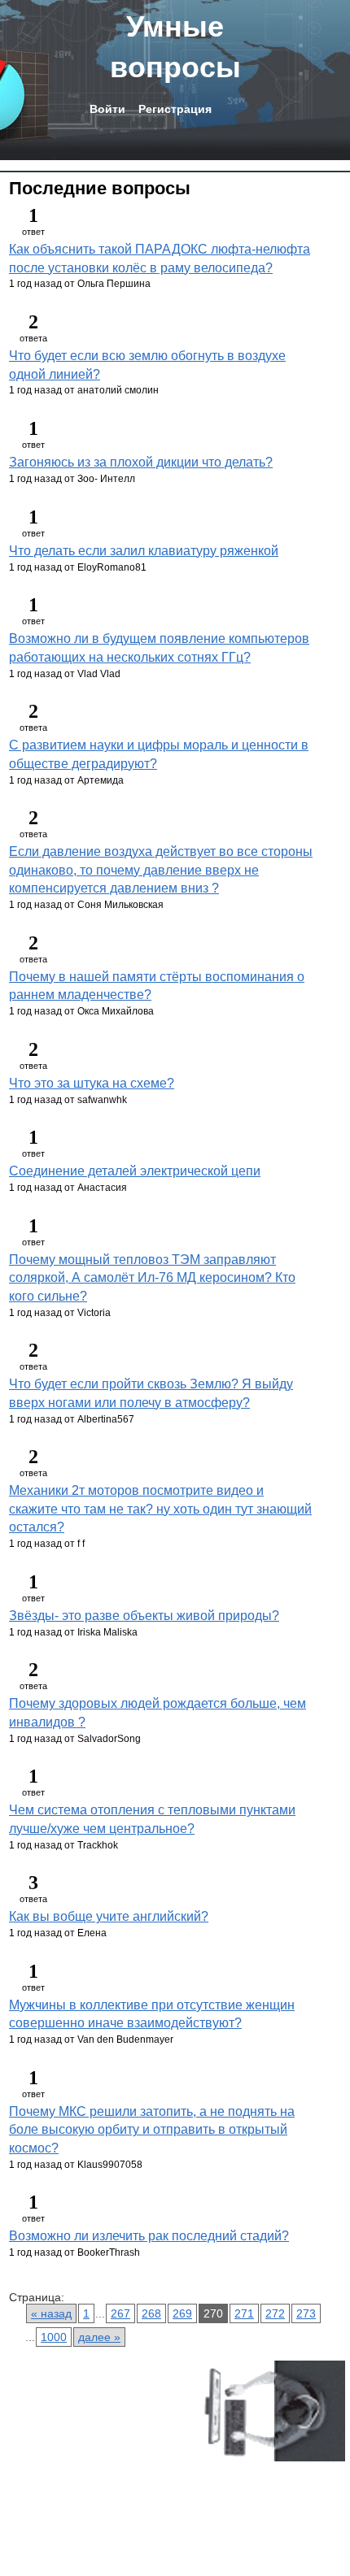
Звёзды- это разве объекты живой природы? (144, 1616)
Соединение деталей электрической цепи (135, 1171)
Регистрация (175, 109)
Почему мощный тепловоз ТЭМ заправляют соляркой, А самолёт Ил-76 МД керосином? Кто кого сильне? (152, 1278)
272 (275, 2313)
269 (182, 2313)
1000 (54, 2337)
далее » (99, 2337)
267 (120, 2313)
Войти (107, 109)
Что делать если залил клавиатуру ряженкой (144, 551)
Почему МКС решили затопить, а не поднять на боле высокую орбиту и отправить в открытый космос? (152, 2130)
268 (151, 2313)
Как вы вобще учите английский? (109, 1916)
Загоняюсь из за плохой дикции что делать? (141, 462)
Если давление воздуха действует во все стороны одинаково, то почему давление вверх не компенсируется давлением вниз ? (161, 870)
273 (306, 2313)
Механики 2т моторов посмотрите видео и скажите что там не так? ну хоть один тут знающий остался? (160, 1509)
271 (244, 2313)
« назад (51, 2313)
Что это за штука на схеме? (92, 1083)
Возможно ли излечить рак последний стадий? (149, 2236)
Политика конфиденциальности (81, 2470)
